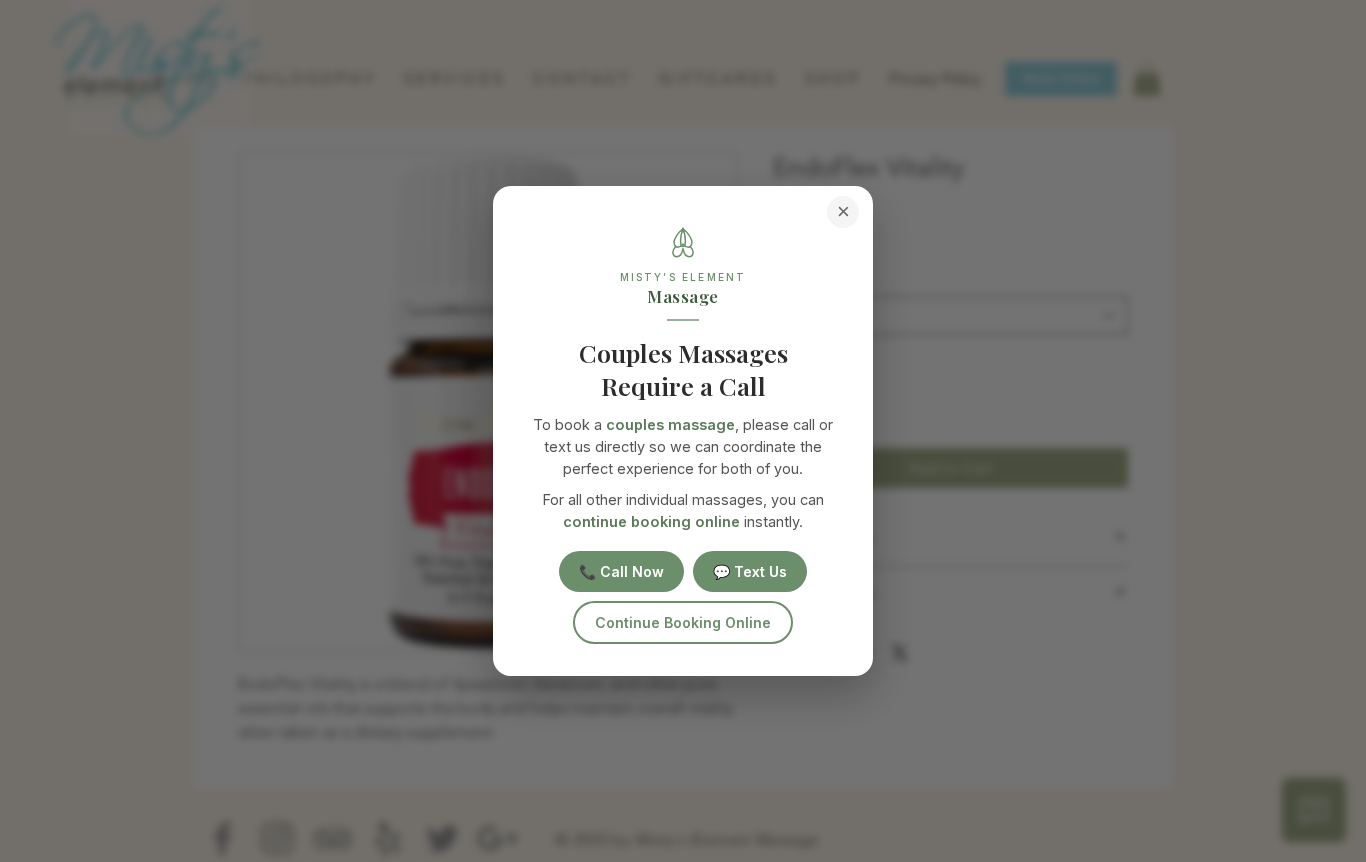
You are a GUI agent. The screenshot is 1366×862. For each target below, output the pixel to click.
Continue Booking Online (683, 622)
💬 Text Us (750, 571)
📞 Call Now (621, 571)
